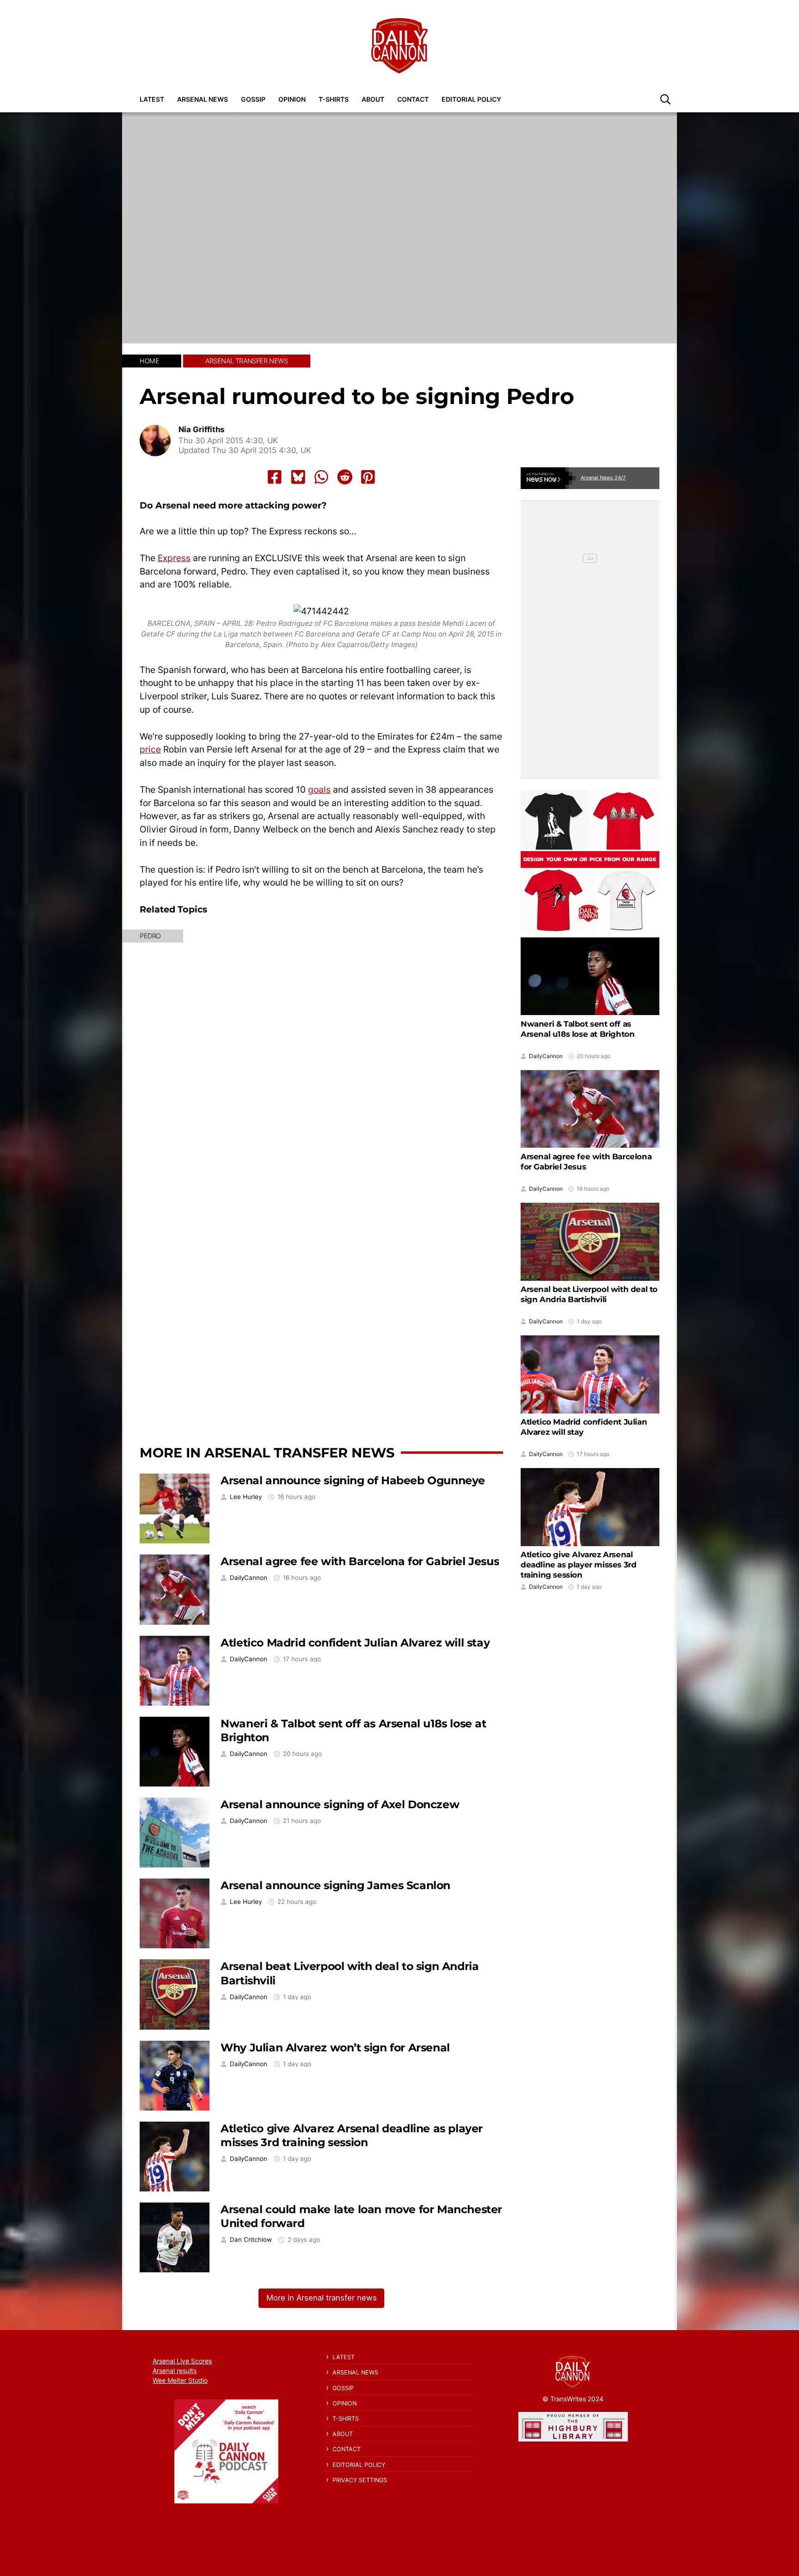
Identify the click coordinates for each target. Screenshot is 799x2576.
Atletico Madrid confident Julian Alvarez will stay (355, 1643)
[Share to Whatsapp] (321, 477)
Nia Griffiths (201, 430)
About (373, 99)
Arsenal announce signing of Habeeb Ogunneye (353, 1480)
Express (174, 558)
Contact (413, 99)
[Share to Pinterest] (368, 477)
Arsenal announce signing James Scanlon (335, 1885)
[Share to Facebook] (275, 477)
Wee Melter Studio (180, 2380)
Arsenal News (203, 99)
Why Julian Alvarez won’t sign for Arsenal (335, 2047)
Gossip (253, 99)
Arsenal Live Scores (182, 2361)
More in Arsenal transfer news (267, 1453)
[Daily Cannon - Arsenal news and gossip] (399, 46)
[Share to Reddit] (345, 477)
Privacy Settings (360, 2480)
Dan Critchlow (251, 2240)
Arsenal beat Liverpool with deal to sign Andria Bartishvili (589, 1294)
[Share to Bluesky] (298, 477)
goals (319, 789)
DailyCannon (249, 1578)
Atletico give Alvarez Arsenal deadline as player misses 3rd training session (352, 2135)
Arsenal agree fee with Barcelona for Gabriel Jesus (360, 1561)
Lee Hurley (246, 1497)
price (150, 749)
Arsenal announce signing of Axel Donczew (340, 1804)
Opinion (292, 99)
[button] (665, 99)
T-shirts (334, 99)
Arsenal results (175, 2371)
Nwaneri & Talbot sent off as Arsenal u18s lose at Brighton (578, 1029)
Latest (152, 99)
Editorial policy (471, 99)
